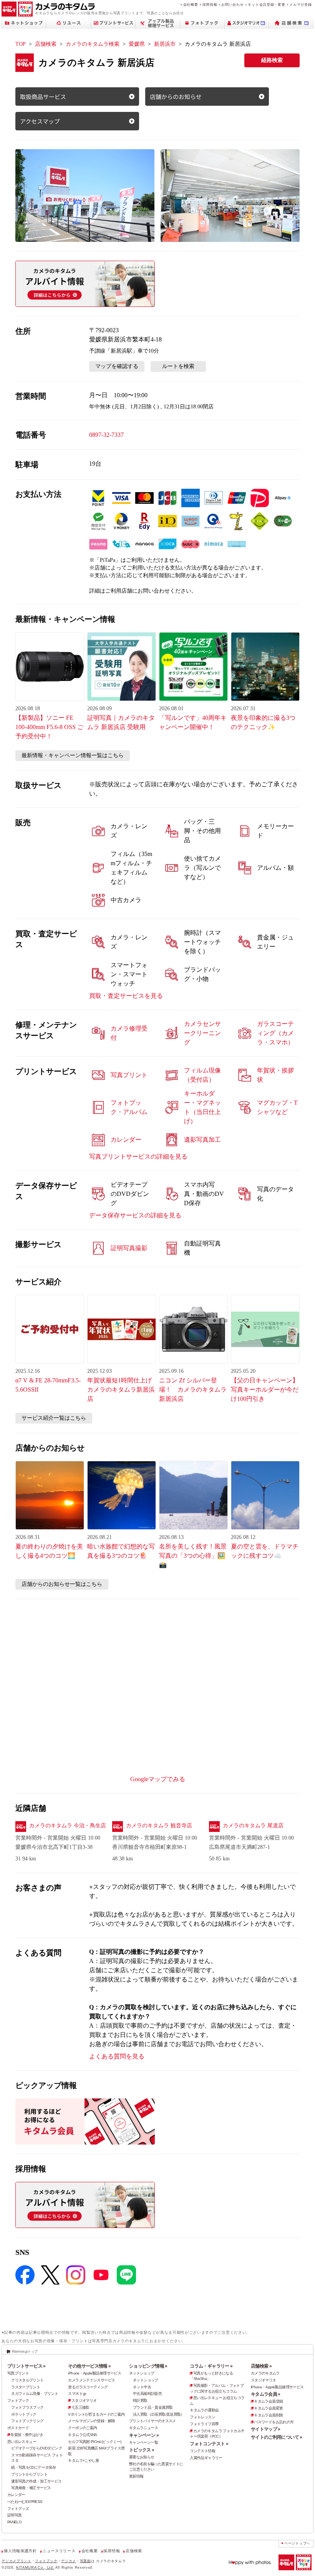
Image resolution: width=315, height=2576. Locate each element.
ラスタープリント (26, 2387)
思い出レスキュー (22, 2442)
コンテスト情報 (202, 2451)
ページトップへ (297, 2543)
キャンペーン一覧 (143, 2442)
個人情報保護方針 (20, 2551)
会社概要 (191, 4)
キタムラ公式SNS (82, 2435)
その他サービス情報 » (89, 2366)
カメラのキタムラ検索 (93, 44)
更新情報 (136, 2476)
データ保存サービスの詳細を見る (135, 1215)
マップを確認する (117, 366)
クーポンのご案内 (82, 2428)
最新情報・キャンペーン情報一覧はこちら (73, 755)
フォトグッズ (18, 2509)
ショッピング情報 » (148, 2366)
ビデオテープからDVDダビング (36, 2448)
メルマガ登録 (300, 4)
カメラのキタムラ (265, 2373)
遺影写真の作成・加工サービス (36, 2481)
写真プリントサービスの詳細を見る (138, 1156)
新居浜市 (165, 44)
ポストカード (18, 2428)
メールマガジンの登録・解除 (91, 2421)
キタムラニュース (143, 2428)
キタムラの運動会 (204, 2410)
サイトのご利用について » (277, 2437)
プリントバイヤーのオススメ (153, 2421)
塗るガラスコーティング (88, 2387)
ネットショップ (142, 2373)
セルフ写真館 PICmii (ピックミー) (94, 2442)
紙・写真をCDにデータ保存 (33, 2467)
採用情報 (210, 4)
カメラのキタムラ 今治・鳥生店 (68, 1826)
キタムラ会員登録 (268, 2401)
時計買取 (140, 2400)
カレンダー (16, 2495)
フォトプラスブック (27, 2407)
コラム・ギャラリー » (211, 2366)
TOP (21, 44)
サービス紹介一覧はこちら (54, 1418)
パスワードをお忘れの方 (274, 2422)
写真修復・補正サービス (31, 2488)
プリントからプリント (29, 2474)
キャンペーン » (144, 2435)
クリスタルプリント (27, 2380)
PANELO (14, 2522)
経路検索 (272, 60)
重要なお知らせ (142, 2457)
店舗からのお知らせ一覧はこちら (62, 1584)
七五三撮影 (80, 2407)
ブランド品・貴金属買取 (153, 2407)
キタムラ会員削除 (268, 2415)
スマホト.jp (77, 2394)
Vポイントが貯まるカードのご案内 (96, 2414)
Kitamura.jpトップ (25, 2351)
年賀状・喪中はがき (27, 2435)
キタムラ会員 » (266, 2394)
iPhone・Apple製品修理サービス (94, 2373)
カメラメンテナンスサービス (91, 2380)
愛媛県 (137, 44)
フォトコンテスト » (209, 2444)
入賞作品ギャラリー (206, 2458)
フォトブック (18, 2400)
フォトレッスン (202, 2417)
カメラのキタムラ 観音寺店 (159, 1826)
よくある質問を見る (117, 2056)
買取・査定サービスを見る (126, 996)
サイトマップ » (266, 2429)
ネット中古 (142, 2387)
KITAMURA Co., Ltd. (35, 2567)
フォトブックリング (27, 2421)
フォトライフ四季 (204, 2424)
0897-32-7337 (106, 435)
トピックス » (142, 2450)
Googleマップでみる (158, 1779)
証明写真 (15, 2515)
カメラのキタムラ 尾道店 (253, 1826)
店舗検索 (46, 44)
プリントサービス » (27, 2366)
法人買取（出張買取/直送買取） (159, 2414)
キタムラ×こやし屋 (83, 2460)
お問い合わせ (232, 4)
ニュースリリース (59, 2551)
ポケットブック (24, 2414)
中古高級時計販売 (147, 2394)
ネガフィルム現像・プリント (35, 2394)
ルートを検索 (178, 366)
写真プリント (18, 2373)
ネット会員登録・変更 (266, 4)
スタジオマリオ (84, 2400)
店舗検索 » (261, 2366)
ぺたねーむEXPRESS (25, 2502)
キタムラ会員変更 (268, 2408)
